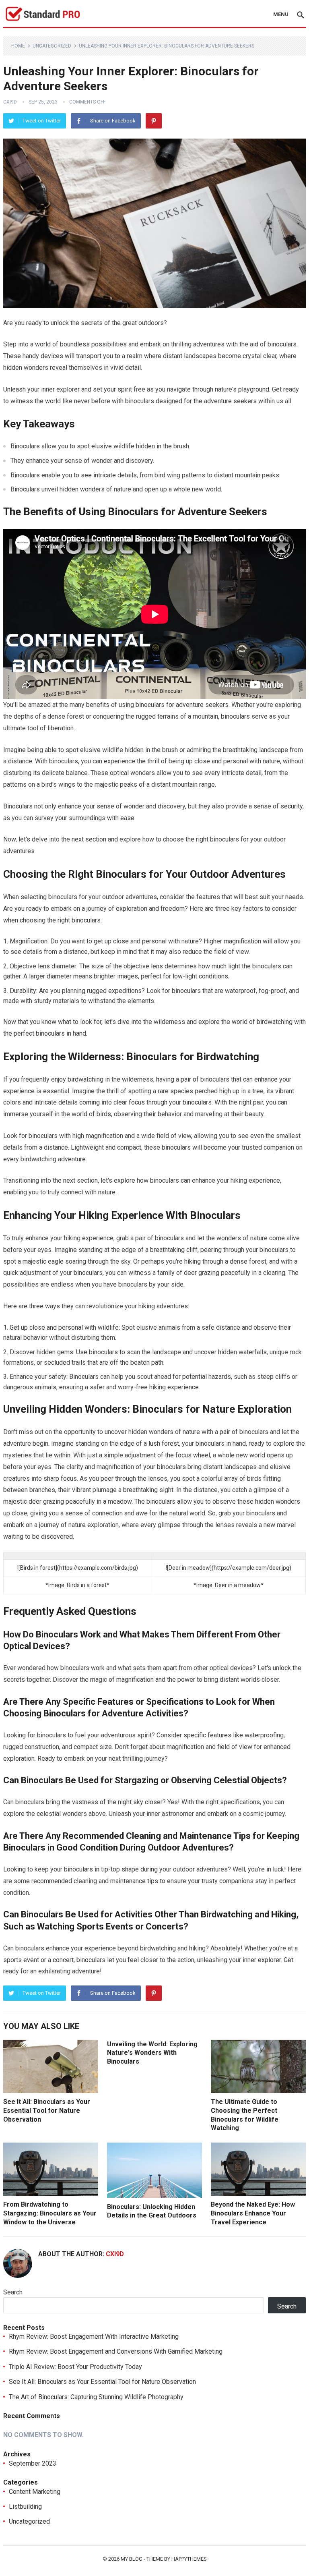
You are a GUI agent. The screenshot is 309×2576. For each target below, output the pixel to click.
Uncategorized (52, 46)
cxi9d (10, 102)
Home (18, 46)
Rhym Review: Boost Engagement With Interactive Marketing (94, 2337)
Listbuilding (25, 2507)
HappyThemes (189, 2559)
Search (13, 2292)
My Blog (132, 2559)
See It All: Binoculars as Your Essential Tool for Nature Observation (47, 2110)
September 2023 (33, 2463)
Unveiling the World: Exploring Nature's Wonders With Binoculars (152, 2053)
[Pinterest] (154, 121)
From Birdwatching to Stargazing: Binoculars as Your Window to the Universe (50, 2213)
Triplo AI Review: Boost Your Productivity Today (75, 2367)
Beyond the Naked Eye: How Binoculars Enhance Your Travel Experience (253, 2213)
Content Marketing (35, 2492)
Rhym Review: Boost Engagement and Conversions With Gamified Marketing (116, 2351)
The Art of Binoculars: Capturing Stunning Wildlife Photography (96, 2397)
